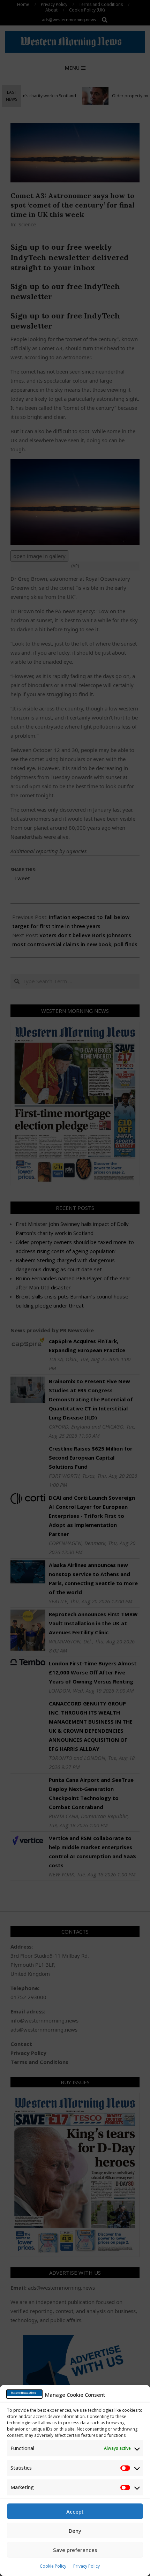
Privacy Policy (87, 2566)
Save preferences (75, 2550)
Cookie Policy (53, 2566)
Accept (75, 2511)
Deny (75, 2531)
